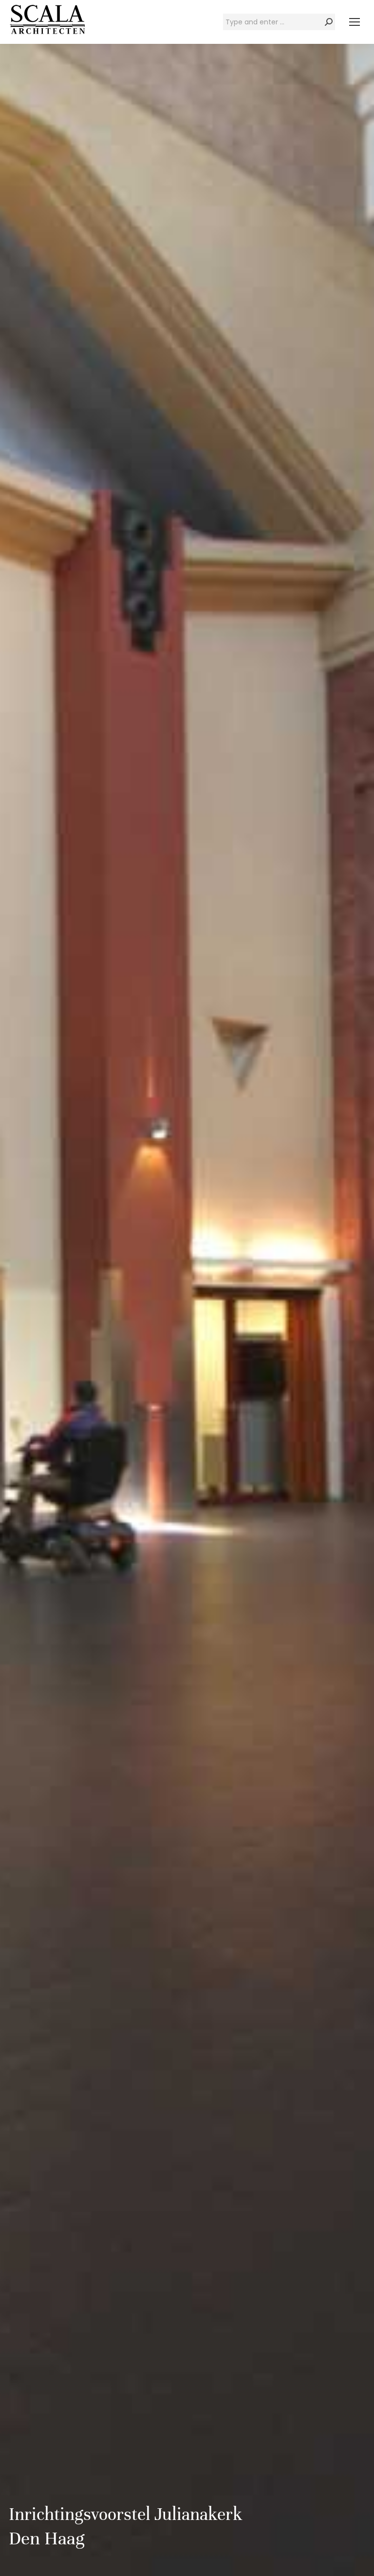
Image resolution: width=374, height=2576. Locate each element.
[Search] (329, 22)
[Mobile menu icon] (355, 22)
